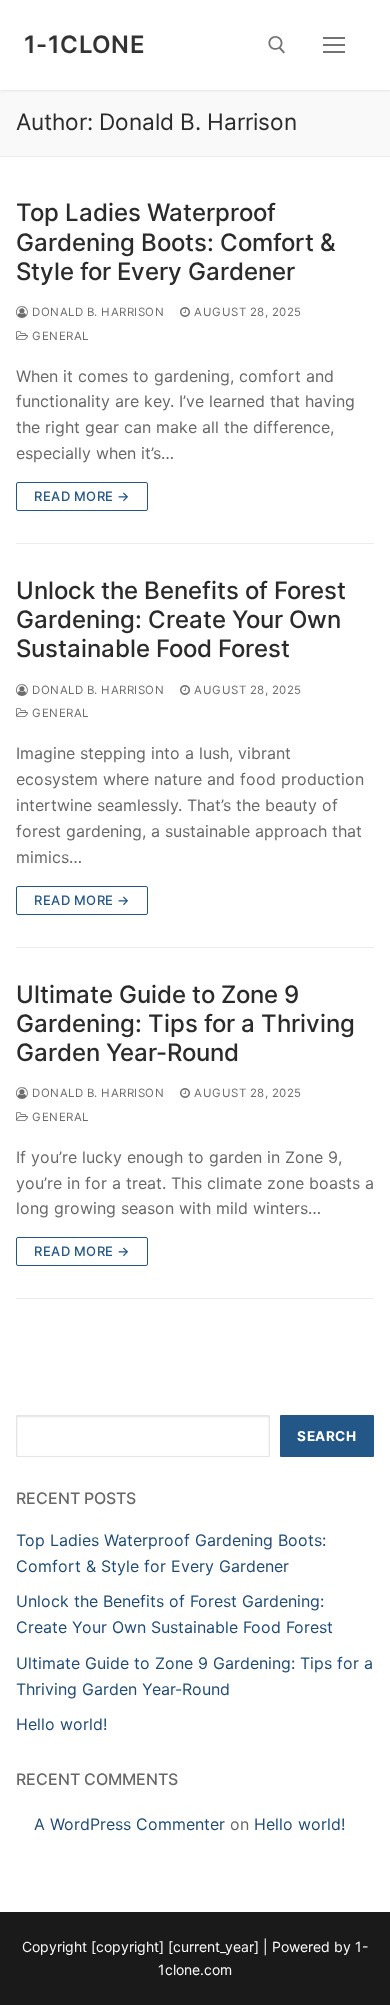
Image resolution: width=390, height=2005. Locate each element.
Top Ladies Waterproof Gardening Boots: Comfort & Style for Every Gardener (176, 241)
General (59, 336)
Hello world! (61, 1724)
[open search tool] (277, 45)
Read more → (82, 496)
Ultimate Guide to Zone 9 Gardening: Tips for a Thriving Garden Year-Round (185, 1023)
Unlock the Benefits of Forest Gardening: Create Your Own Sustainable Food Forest (181, 619)
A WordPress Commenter (129, 1824)
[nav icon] (334, 45)
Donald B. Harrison (96, 312)
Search (326, 1436)
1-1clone (84, 44)
